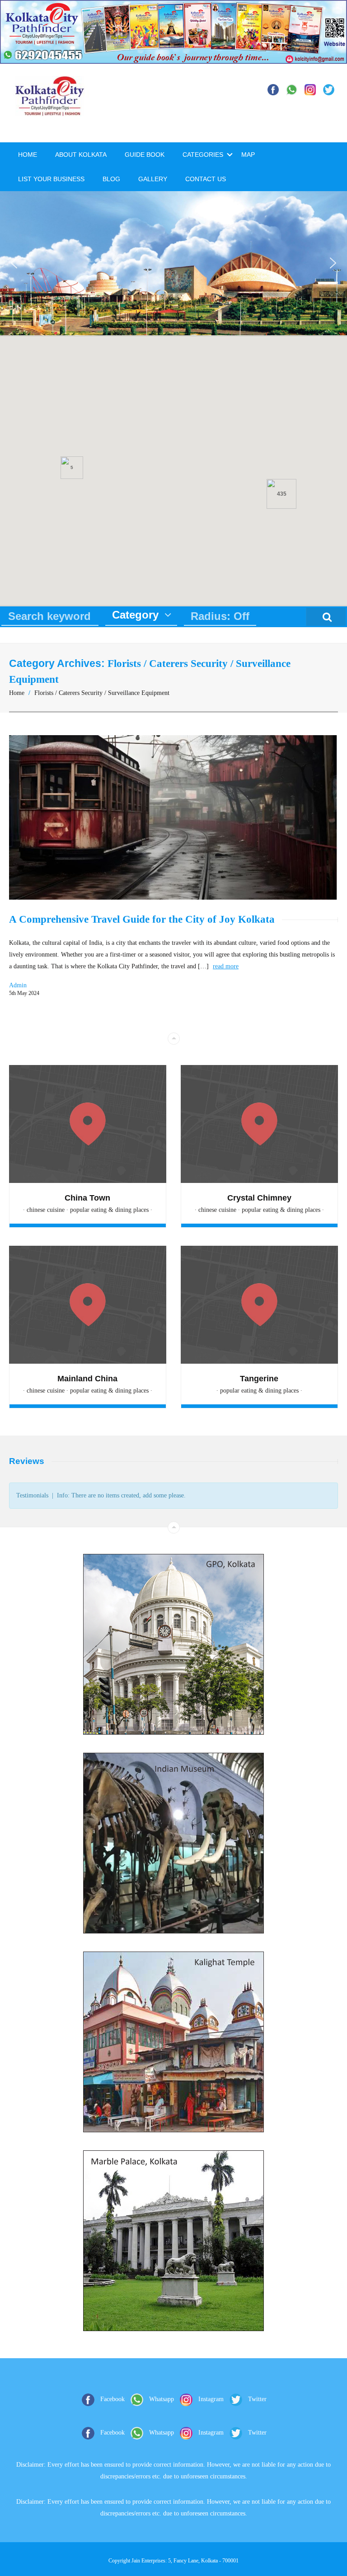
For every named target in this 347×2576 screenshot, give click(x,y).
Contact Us (206, 179)
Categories (203, 155)
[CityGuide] (50, 112)
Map (248, 155)
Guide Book (145, 155)
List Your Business (51, 179)
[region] (173, 263)
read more (226, 966)
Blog (111, 179)
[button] (14, 263)
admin (18, 985)
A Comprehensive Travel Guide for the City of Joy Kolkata (142, 919)
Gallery (153, 179)
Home (28, 155)
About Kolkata (81, 155)
